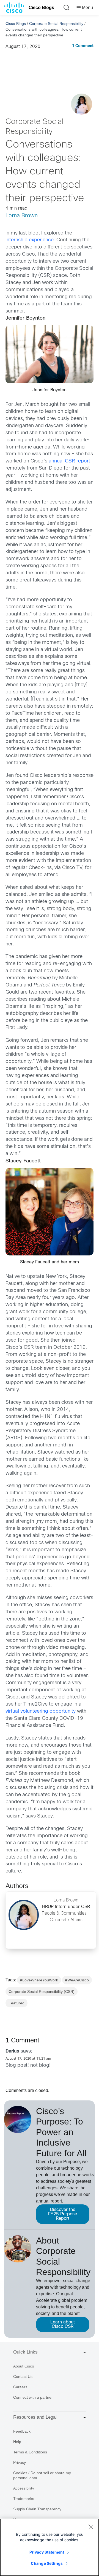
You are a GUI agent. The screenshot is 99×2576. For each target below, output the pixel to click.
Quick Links (25, 2352)
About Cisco (24, 2366)
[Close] (91, 2527)
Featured (16, 2003)
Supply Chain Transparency (37, 2509)
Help (17, 2442)
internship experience (30, 240)
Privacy (20, 2462)
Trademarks (24, 2499)
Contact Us (23, 2377)
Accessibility (24, 2488)
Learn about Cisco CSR (63, 2324)
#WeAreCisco (77, 1980)
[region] (50, 2547)
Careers (20, 2387)
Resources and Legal (35, 2417)
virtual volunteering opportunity (41, 1711)
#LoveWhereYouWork (39, 1980)
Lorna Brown (22, 216)
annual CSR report (69, 461)
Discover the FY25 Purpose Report (63, 2214)
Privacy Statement (47, 2552)
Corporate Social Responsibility (56, 24)
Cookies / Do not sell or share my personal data (42, 2475)
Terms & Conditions (30, 2452)
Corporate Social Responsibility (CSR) (42, 1992)
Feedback (22, 2431)
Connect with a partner (33, 2397)
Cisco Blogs (41, 8)
